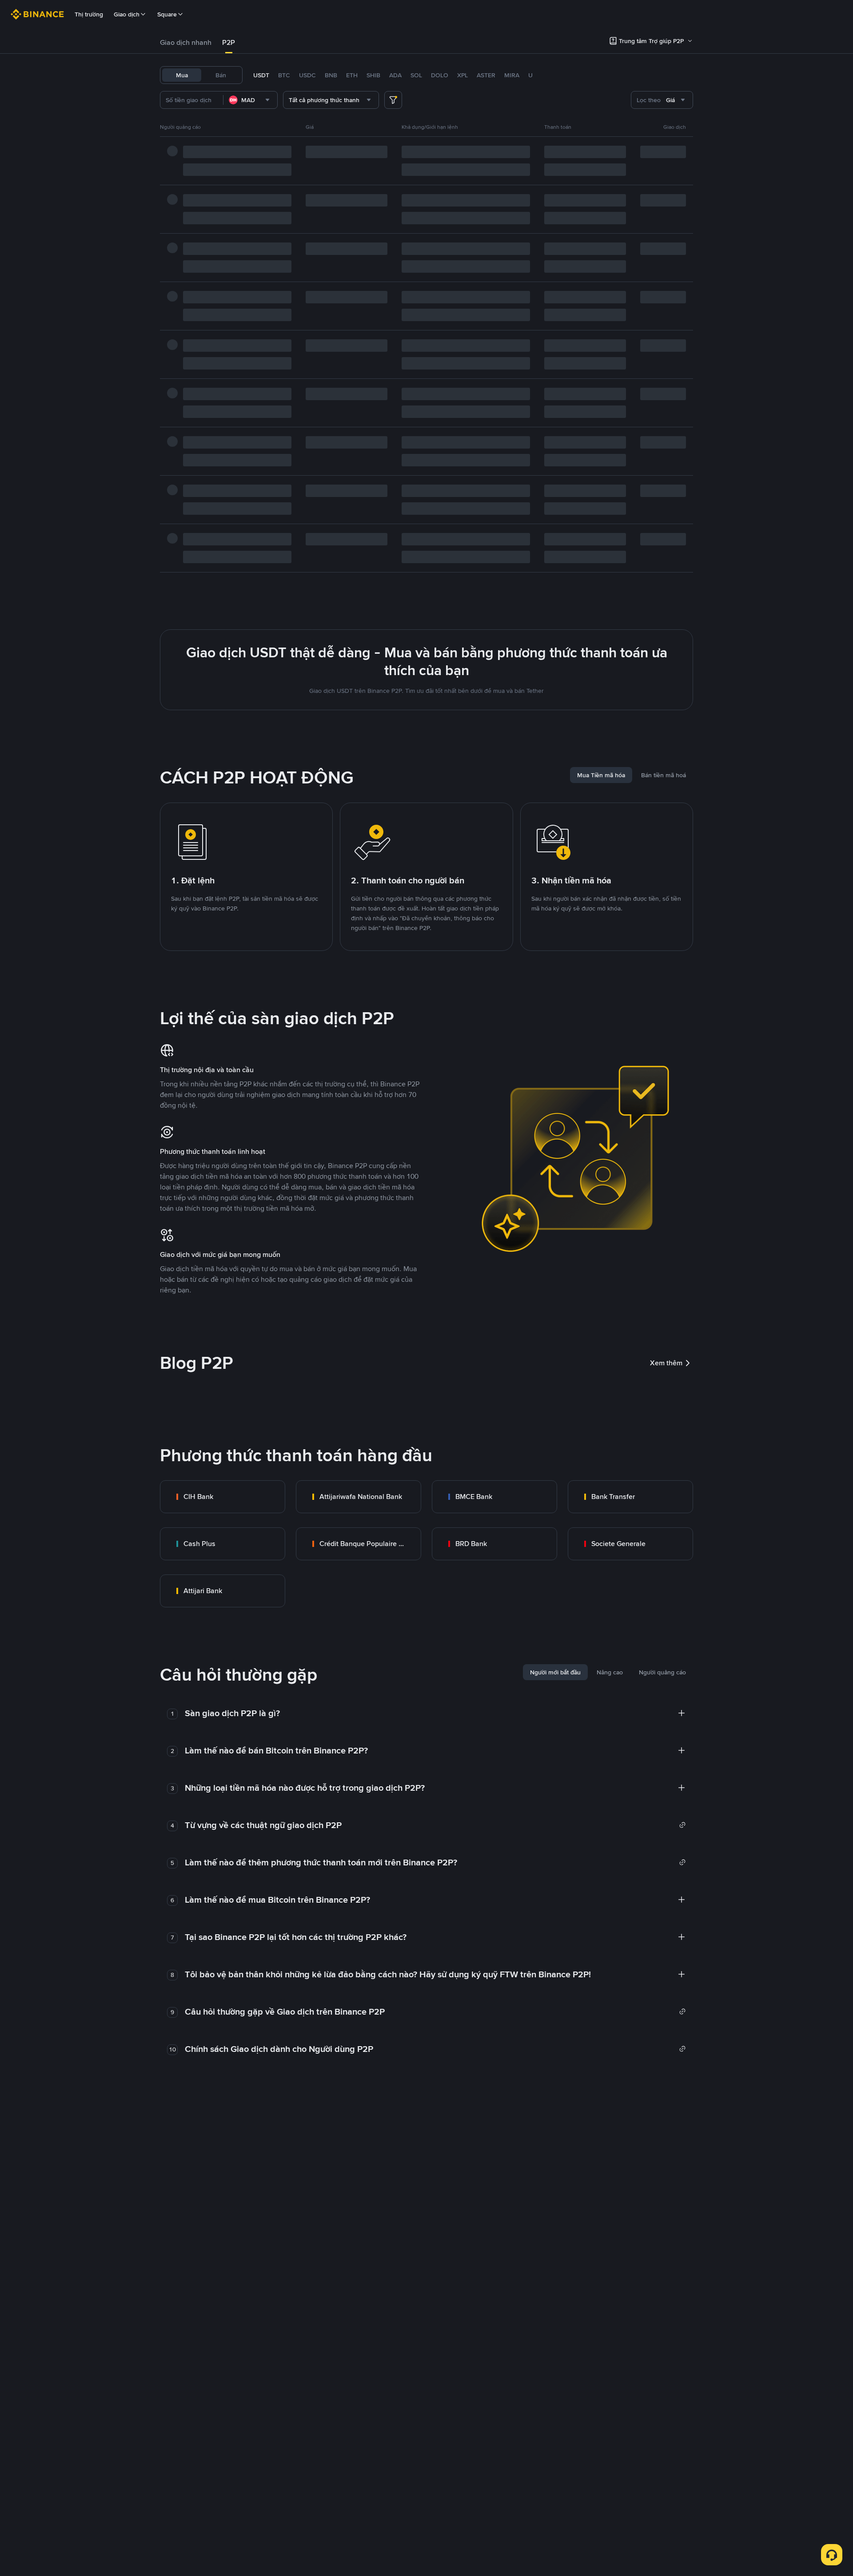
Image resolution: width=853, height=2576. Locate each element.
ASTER (486, 75)
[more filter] (393, 100)
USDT (261, 75)
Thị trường (89, 14)
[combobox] (250, 100)
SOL (416, 75)
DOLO (440, 75)
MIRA (512, 75)
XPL (462, 75)
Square (167, 14)
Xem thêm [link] (666, 1363)
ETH (352, 75)
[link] (223, 1497)
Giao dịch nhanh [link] (186, 42)
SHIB (373, 75)
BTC (284, 75)
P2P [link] (229, 42)
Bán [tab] (221, 75)
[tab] (186, 43)
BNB (331, 75)
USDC (307, 75)
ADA (395, 75)
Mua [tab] (182, 75)
